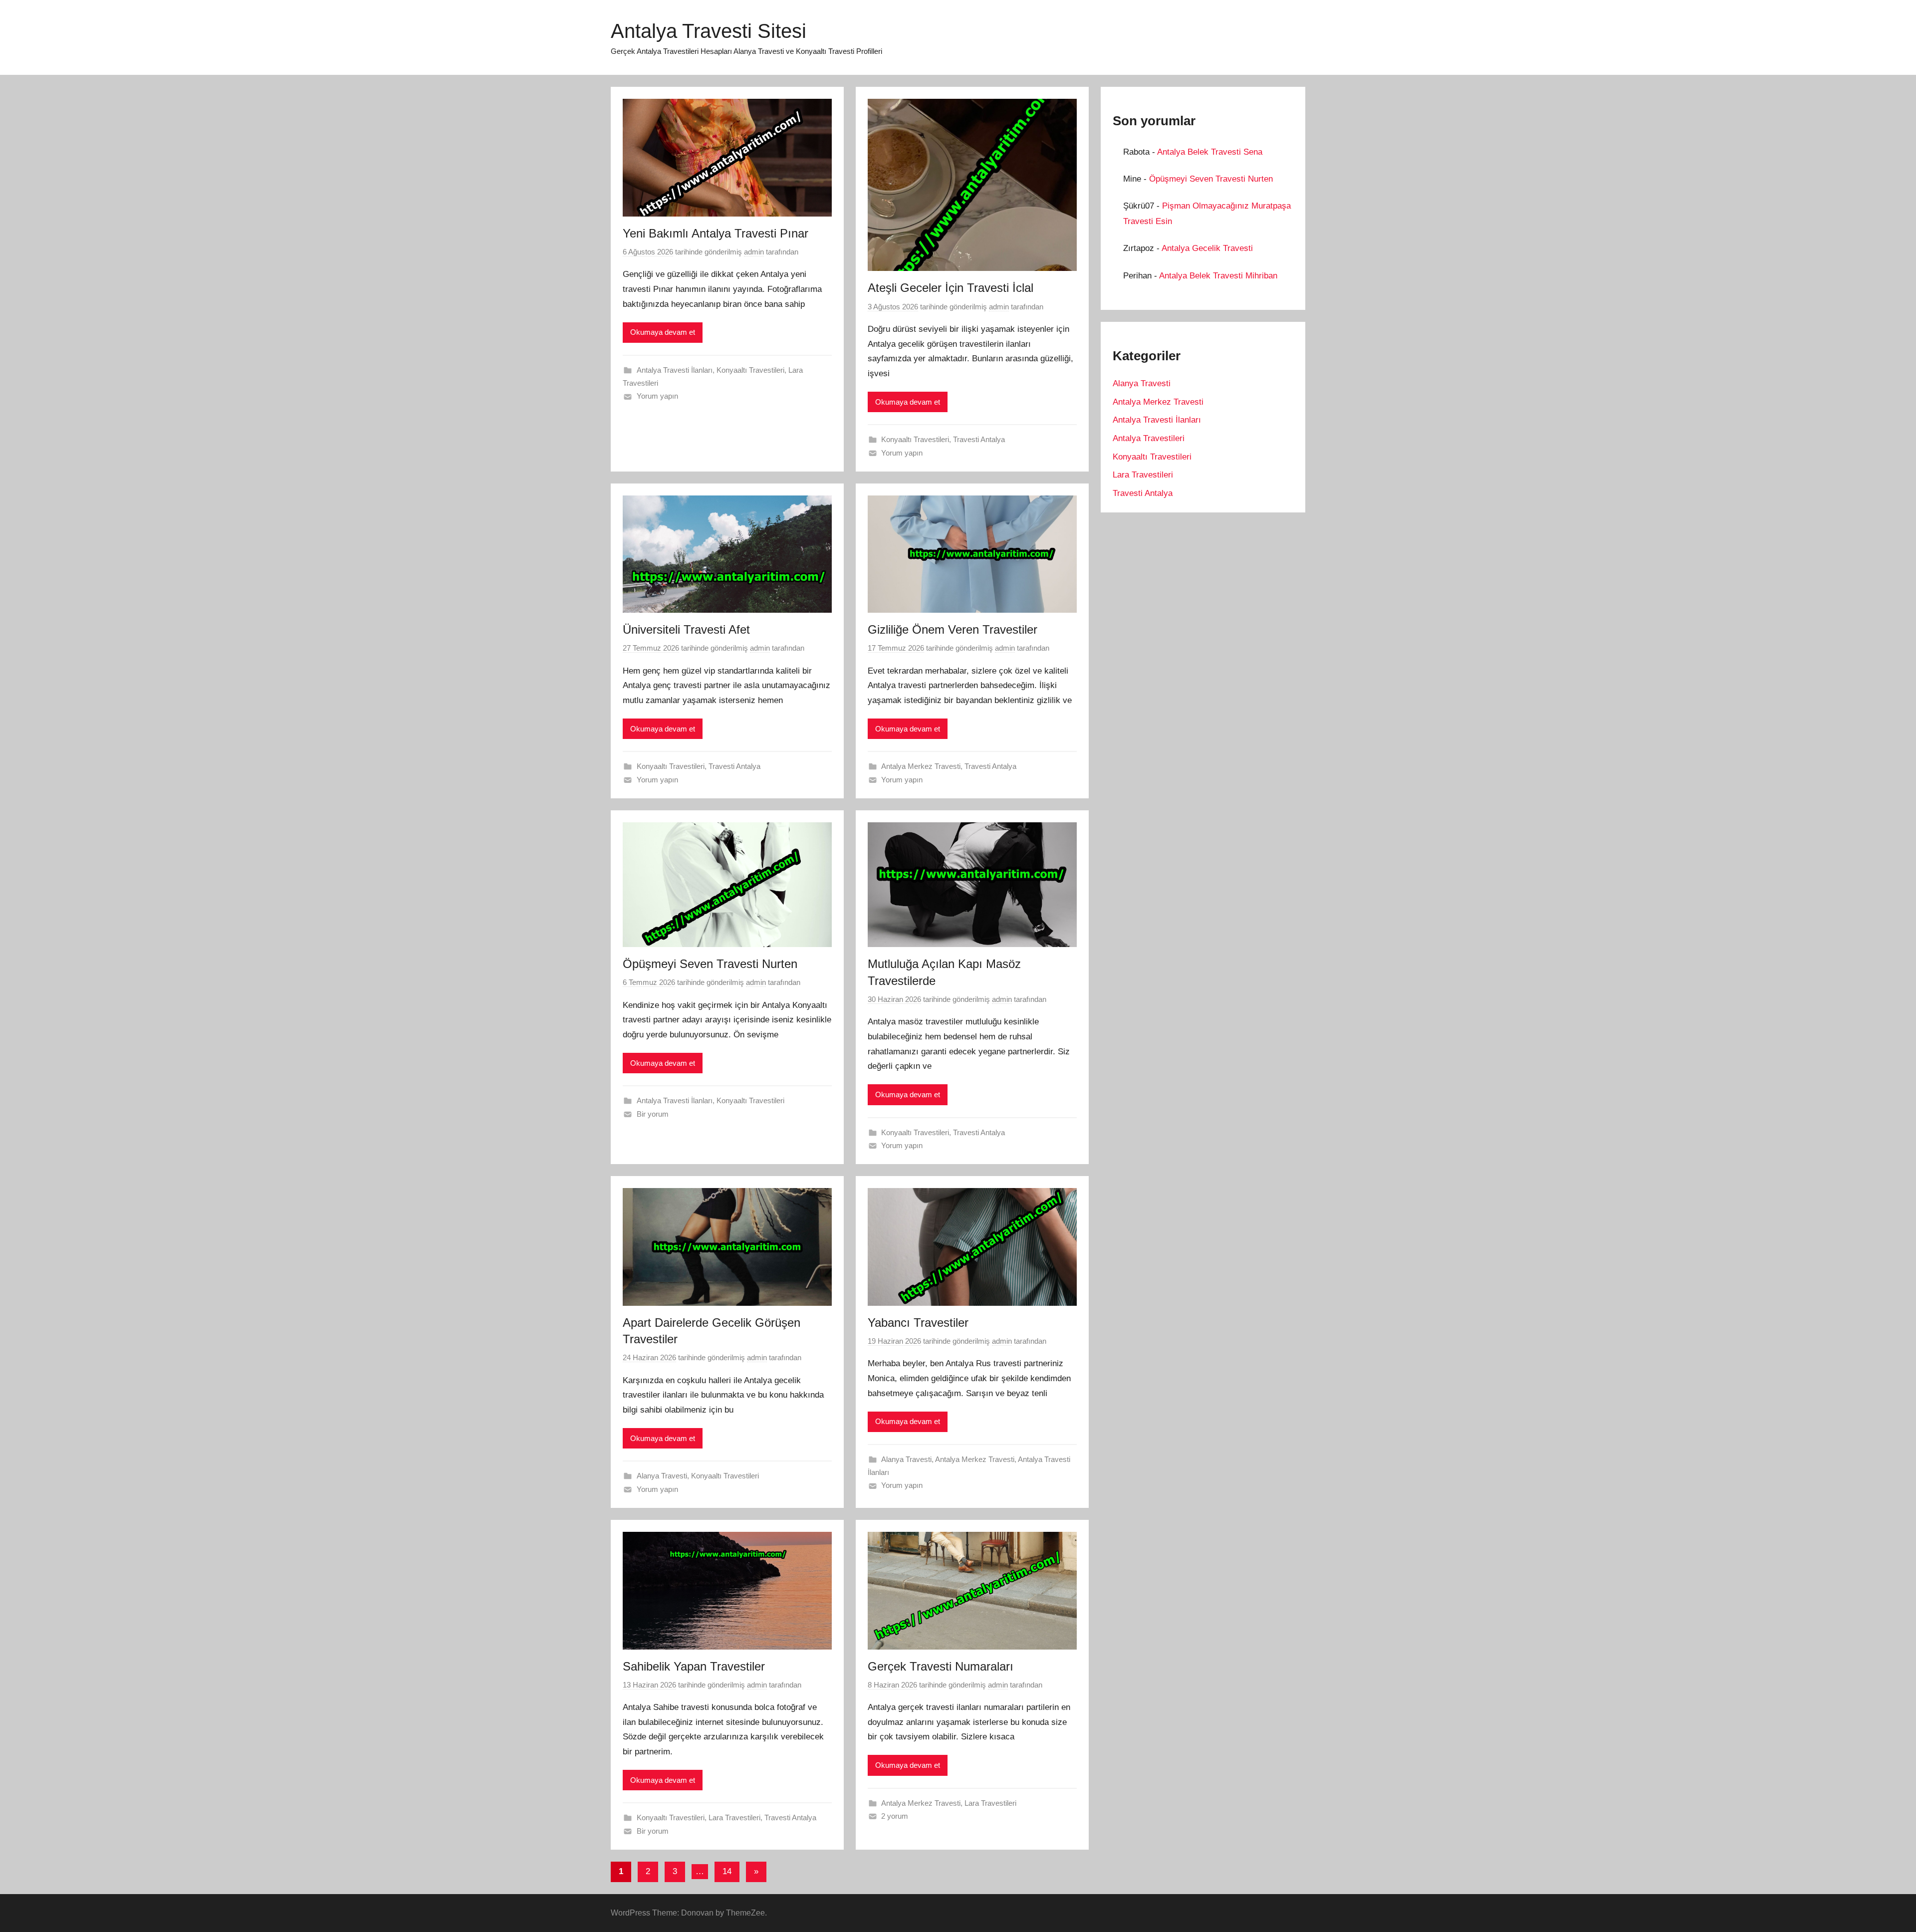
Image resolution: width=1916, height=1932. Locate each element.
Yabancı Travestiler (918, 1323)
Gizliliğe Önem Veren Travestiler (953, 629)
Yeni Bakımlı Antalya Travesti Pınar (716, 233)
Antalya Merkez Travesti (921, 766)
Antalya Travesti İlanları (675, 370)
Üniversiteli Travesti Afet (686, 629)
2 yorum (895, 1816)
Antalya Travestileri (1149, 438)
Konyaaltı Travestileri (750, 370)
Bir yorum (653, 1114)
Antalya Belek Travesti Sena (1210, 152)
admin (754, 252)
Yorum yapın (657, 396)
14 (727, 1871)
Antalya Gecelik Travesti (1207, 248)
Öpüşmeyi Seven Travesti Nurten (710, 964)
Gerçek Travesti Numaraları (941, 1666)
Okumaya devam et (663, 332)
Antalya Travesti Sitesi (709, 31)
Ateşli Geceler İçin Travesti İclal (951, 288)
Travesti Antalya (979, 439)
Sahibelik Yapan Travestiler (694, 1666)
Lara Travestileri (734, 1817)
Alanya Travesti (662, 1476)
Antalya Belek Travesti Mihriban (1218, 276)
